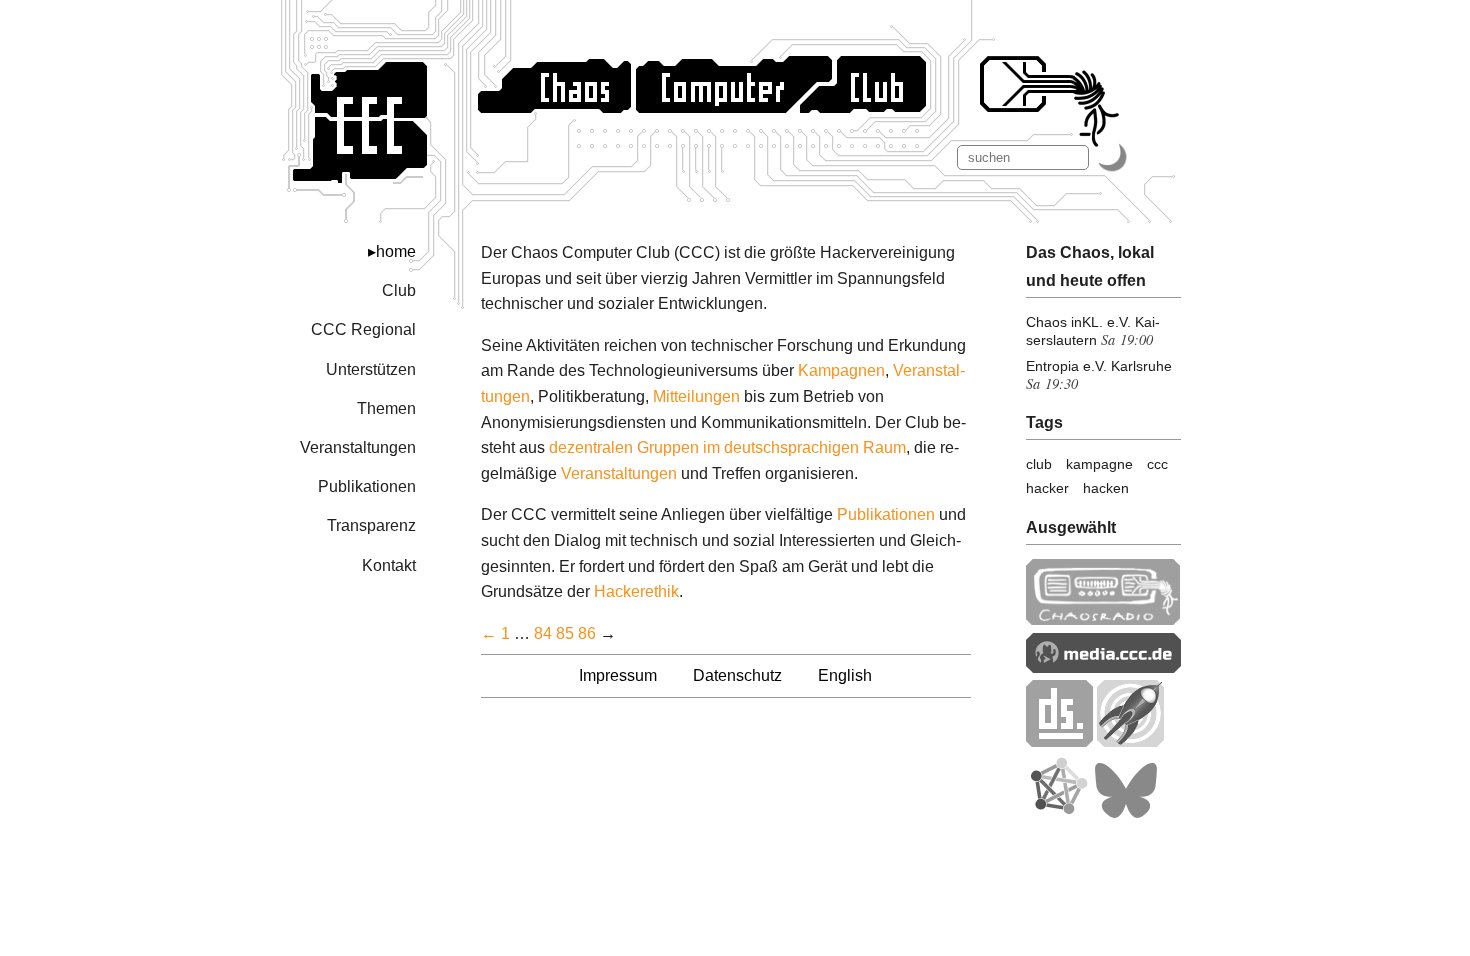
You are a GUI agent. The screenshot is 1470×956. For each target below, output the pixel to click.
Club (399, 290)
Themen (386, 408)
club (1039, 464)
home (396, 251)
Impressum (618, 675)
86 (587, 633)
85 (565, 633)
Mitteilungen (696, 396)
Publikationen (367, 486)
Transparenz (371, 525)
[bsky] (1126, 813)
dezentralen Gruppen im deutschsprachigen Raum (727, 447)
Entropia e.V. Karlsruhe (1099, 366)
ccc (1157, 464)
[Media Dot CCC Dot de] (1103, 667)
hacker (1047, 488)
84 (543, 633)
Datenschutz (737, 675)
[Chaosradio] (1103, 619)
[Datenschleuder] (1059, 741)
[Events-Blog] (1130, 741)
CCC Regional (363, 329)
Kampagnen (841, 370)
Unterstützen (371, 369)
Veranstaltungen (358, 447)
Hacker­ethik (636, 591)
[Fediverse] (1058, 813)
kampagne (1099, 464)
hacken (1106, 488)
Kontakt (389, 565)
